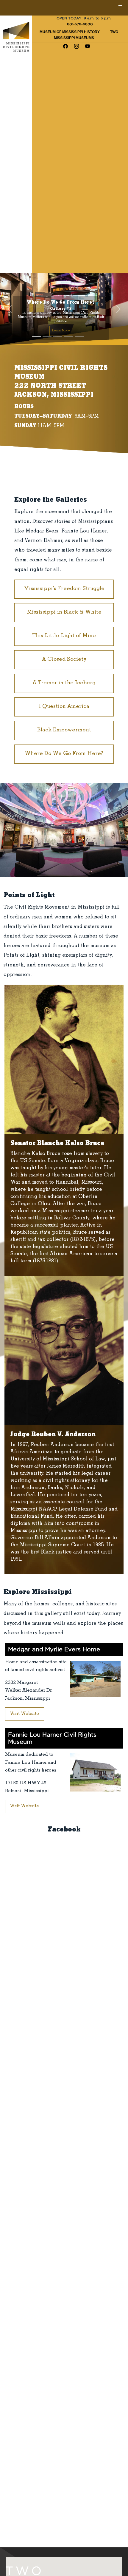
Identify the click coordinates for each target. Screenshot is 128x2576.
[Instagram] (77, 47)
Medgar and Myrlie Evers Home (54, 1650)
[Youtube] (88, 47)
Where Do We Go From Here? (64, 754)
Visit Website (25, 1714)
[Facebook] (65, 47)
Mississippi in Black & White (64, 613)
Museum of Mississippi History (70, 32)
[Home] (16, 37)
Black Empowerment (64, 731)
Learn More (61, 331)
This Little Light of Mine (64, 636)
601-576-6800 (80, 24)
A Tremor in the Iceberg (64, 683)
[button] (10, 309)
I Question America (64, 707)
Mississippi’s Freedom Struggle (64, 589)
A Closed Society (64, 660)
